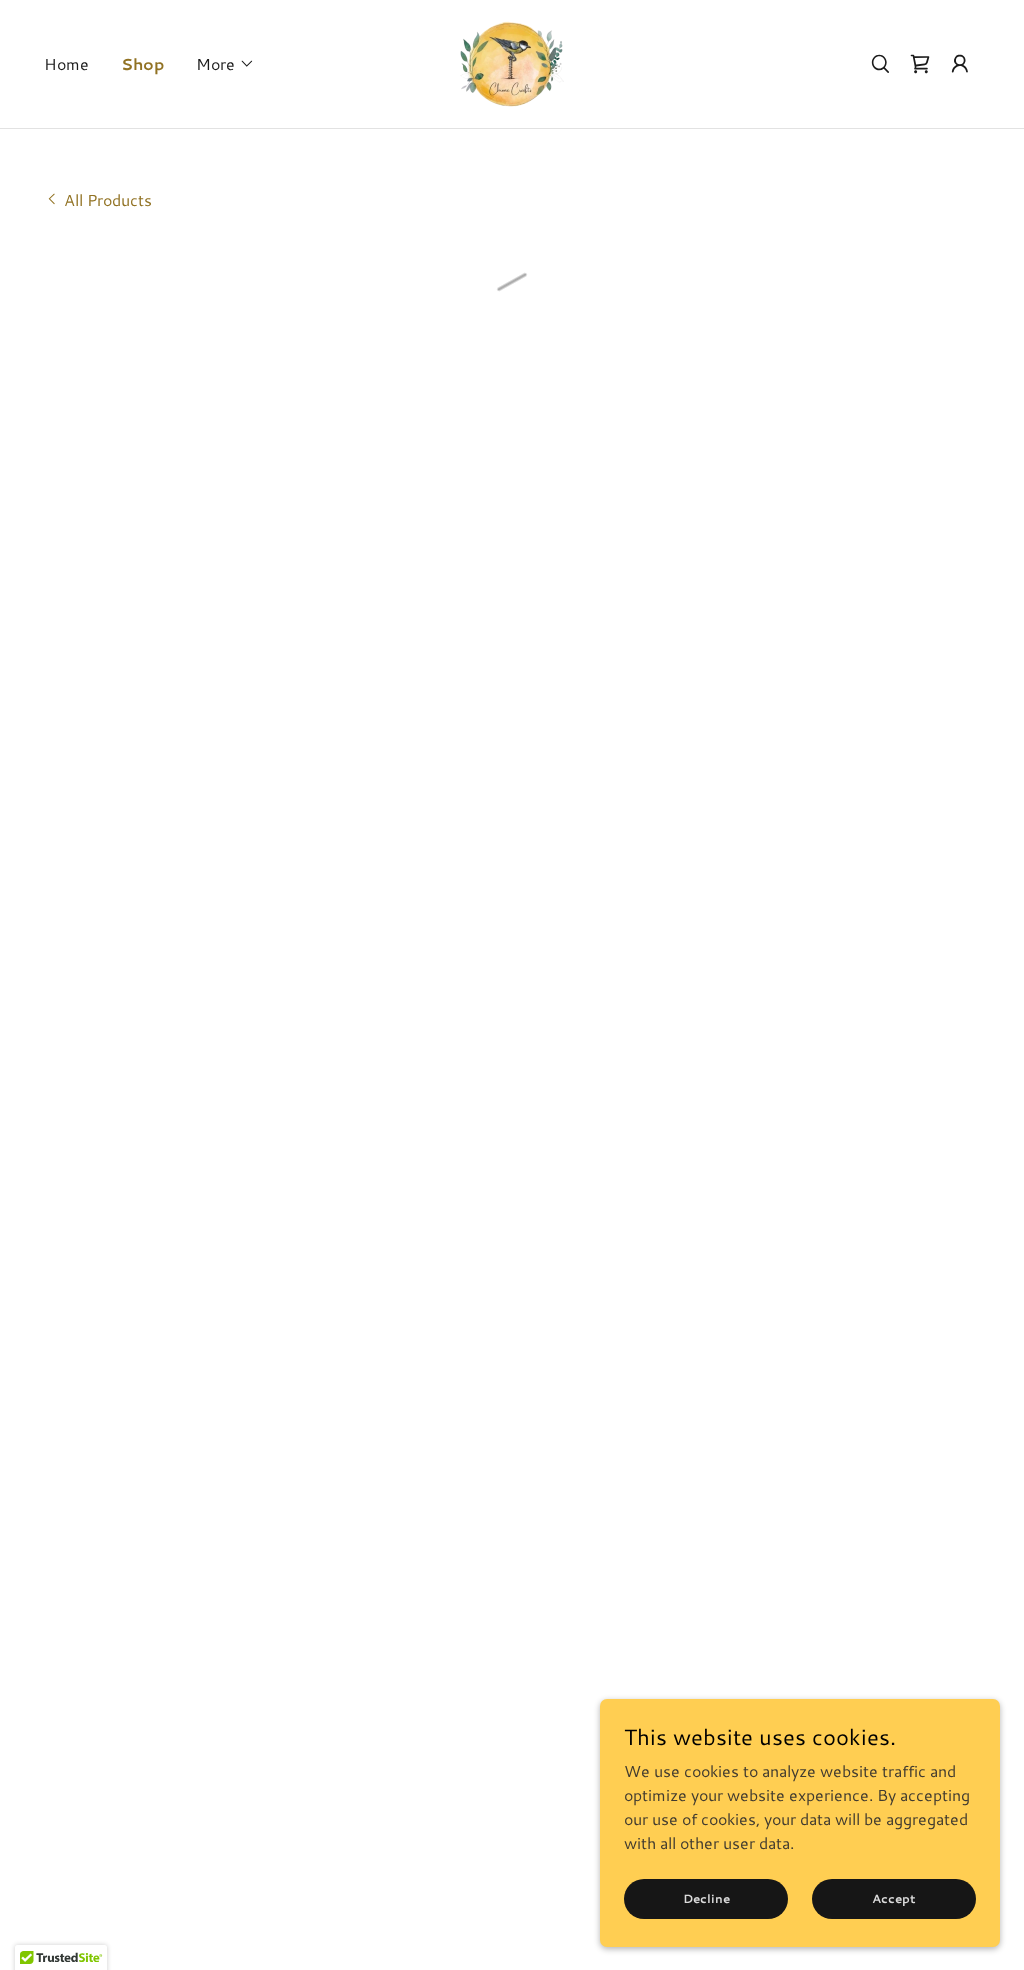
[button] (225, 64)
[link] (512, 61)
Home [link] (66, 63)
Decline (706, 1898)
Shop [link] (142, 63)
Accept (894, 1898)
